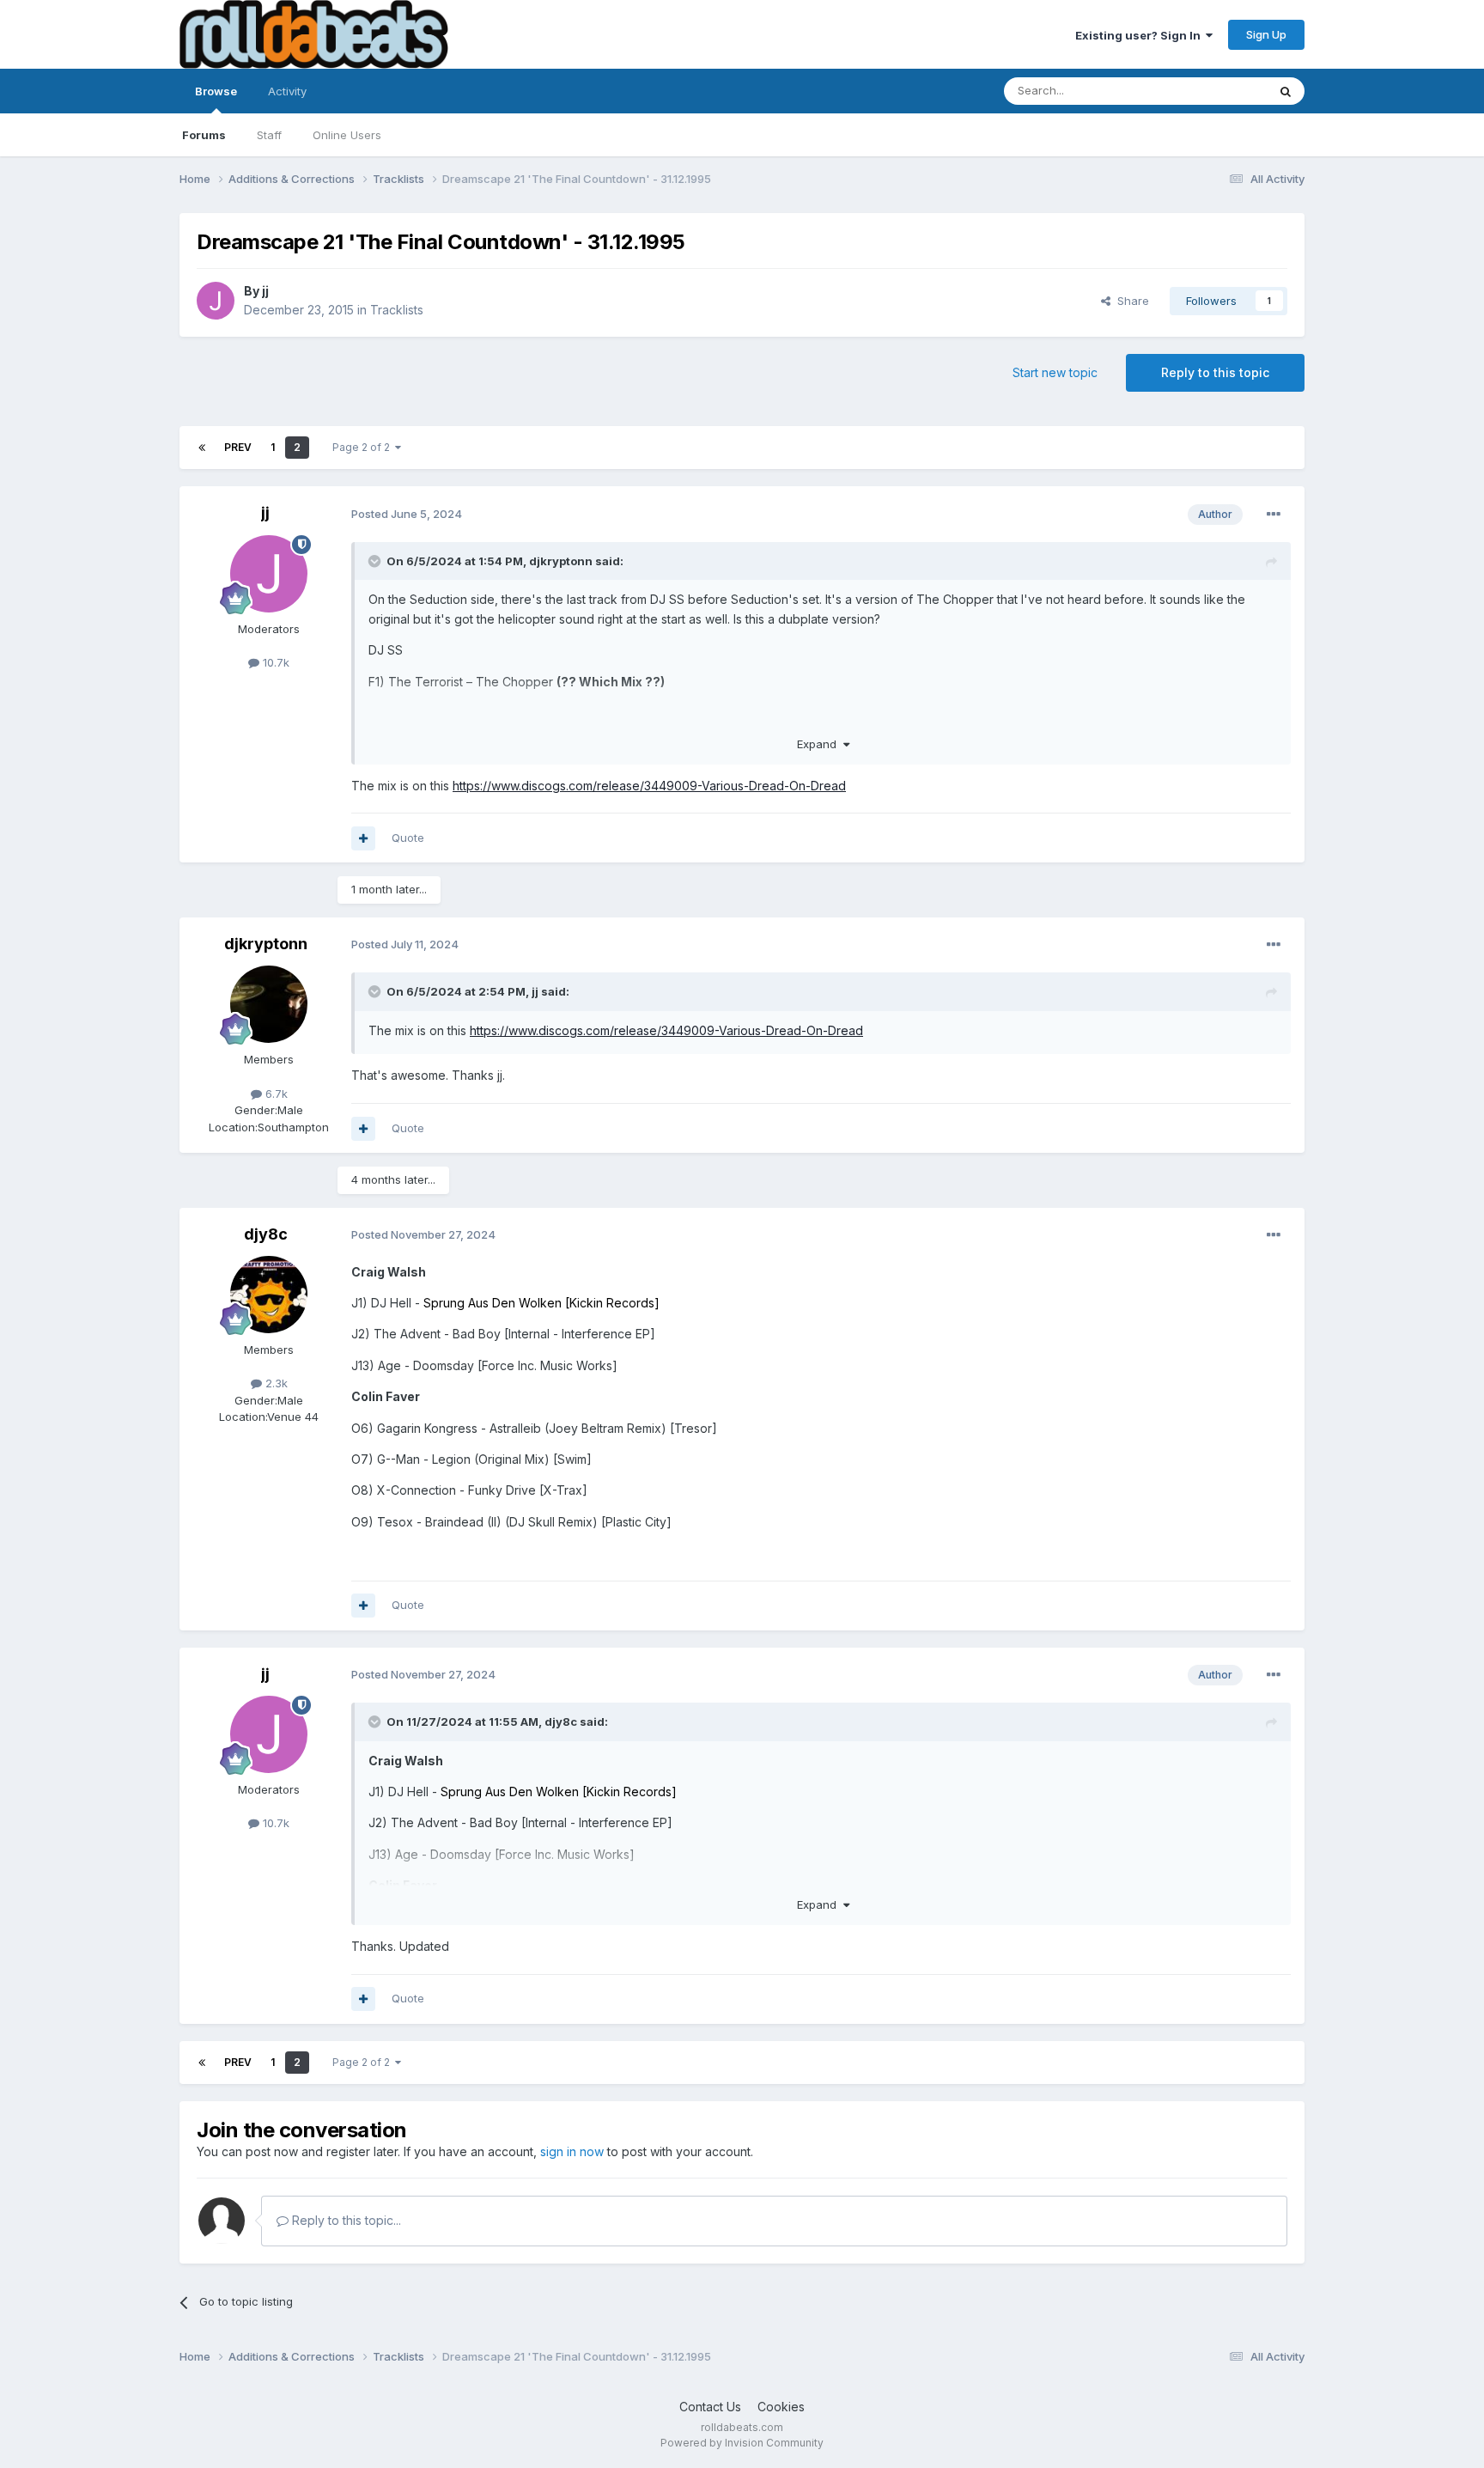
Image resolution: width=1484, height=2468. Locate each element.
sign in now (572, 2151)
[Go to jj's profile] (216, 301)
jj (265, 291)
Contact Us (710, 2407)
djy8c (266, 1234)
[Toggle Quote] (376, 561)
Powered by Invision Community (742, 2443)
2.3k (275, 1383)
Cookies (781, 2407)
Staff (269, 135)
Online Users (347, 135)
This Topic (1216, 91)
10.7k (274, 662)
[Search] (1286, 91)
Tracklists (397, 310)
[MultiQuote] (363, 838)
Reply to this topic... (345, 2220)
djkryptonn (561, 561)
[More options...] (1274, 515)
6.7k (275, 1094)
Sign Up (1266, 34)
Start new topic (1055, 372)
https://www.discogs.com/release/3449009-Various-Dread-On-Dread (649, 786)
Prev (238, 447)
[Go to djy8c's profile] (269, 1295)
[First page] (202, 448)
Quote (408, 838)
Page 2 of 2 (364, 447)
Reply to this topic (1215, 372)
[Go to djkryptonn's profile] (269, 1004)
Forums (204, 135)
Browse (216, 91)
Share (1130, 301)
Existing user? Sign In (1140, 35)
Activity (287, 91)
